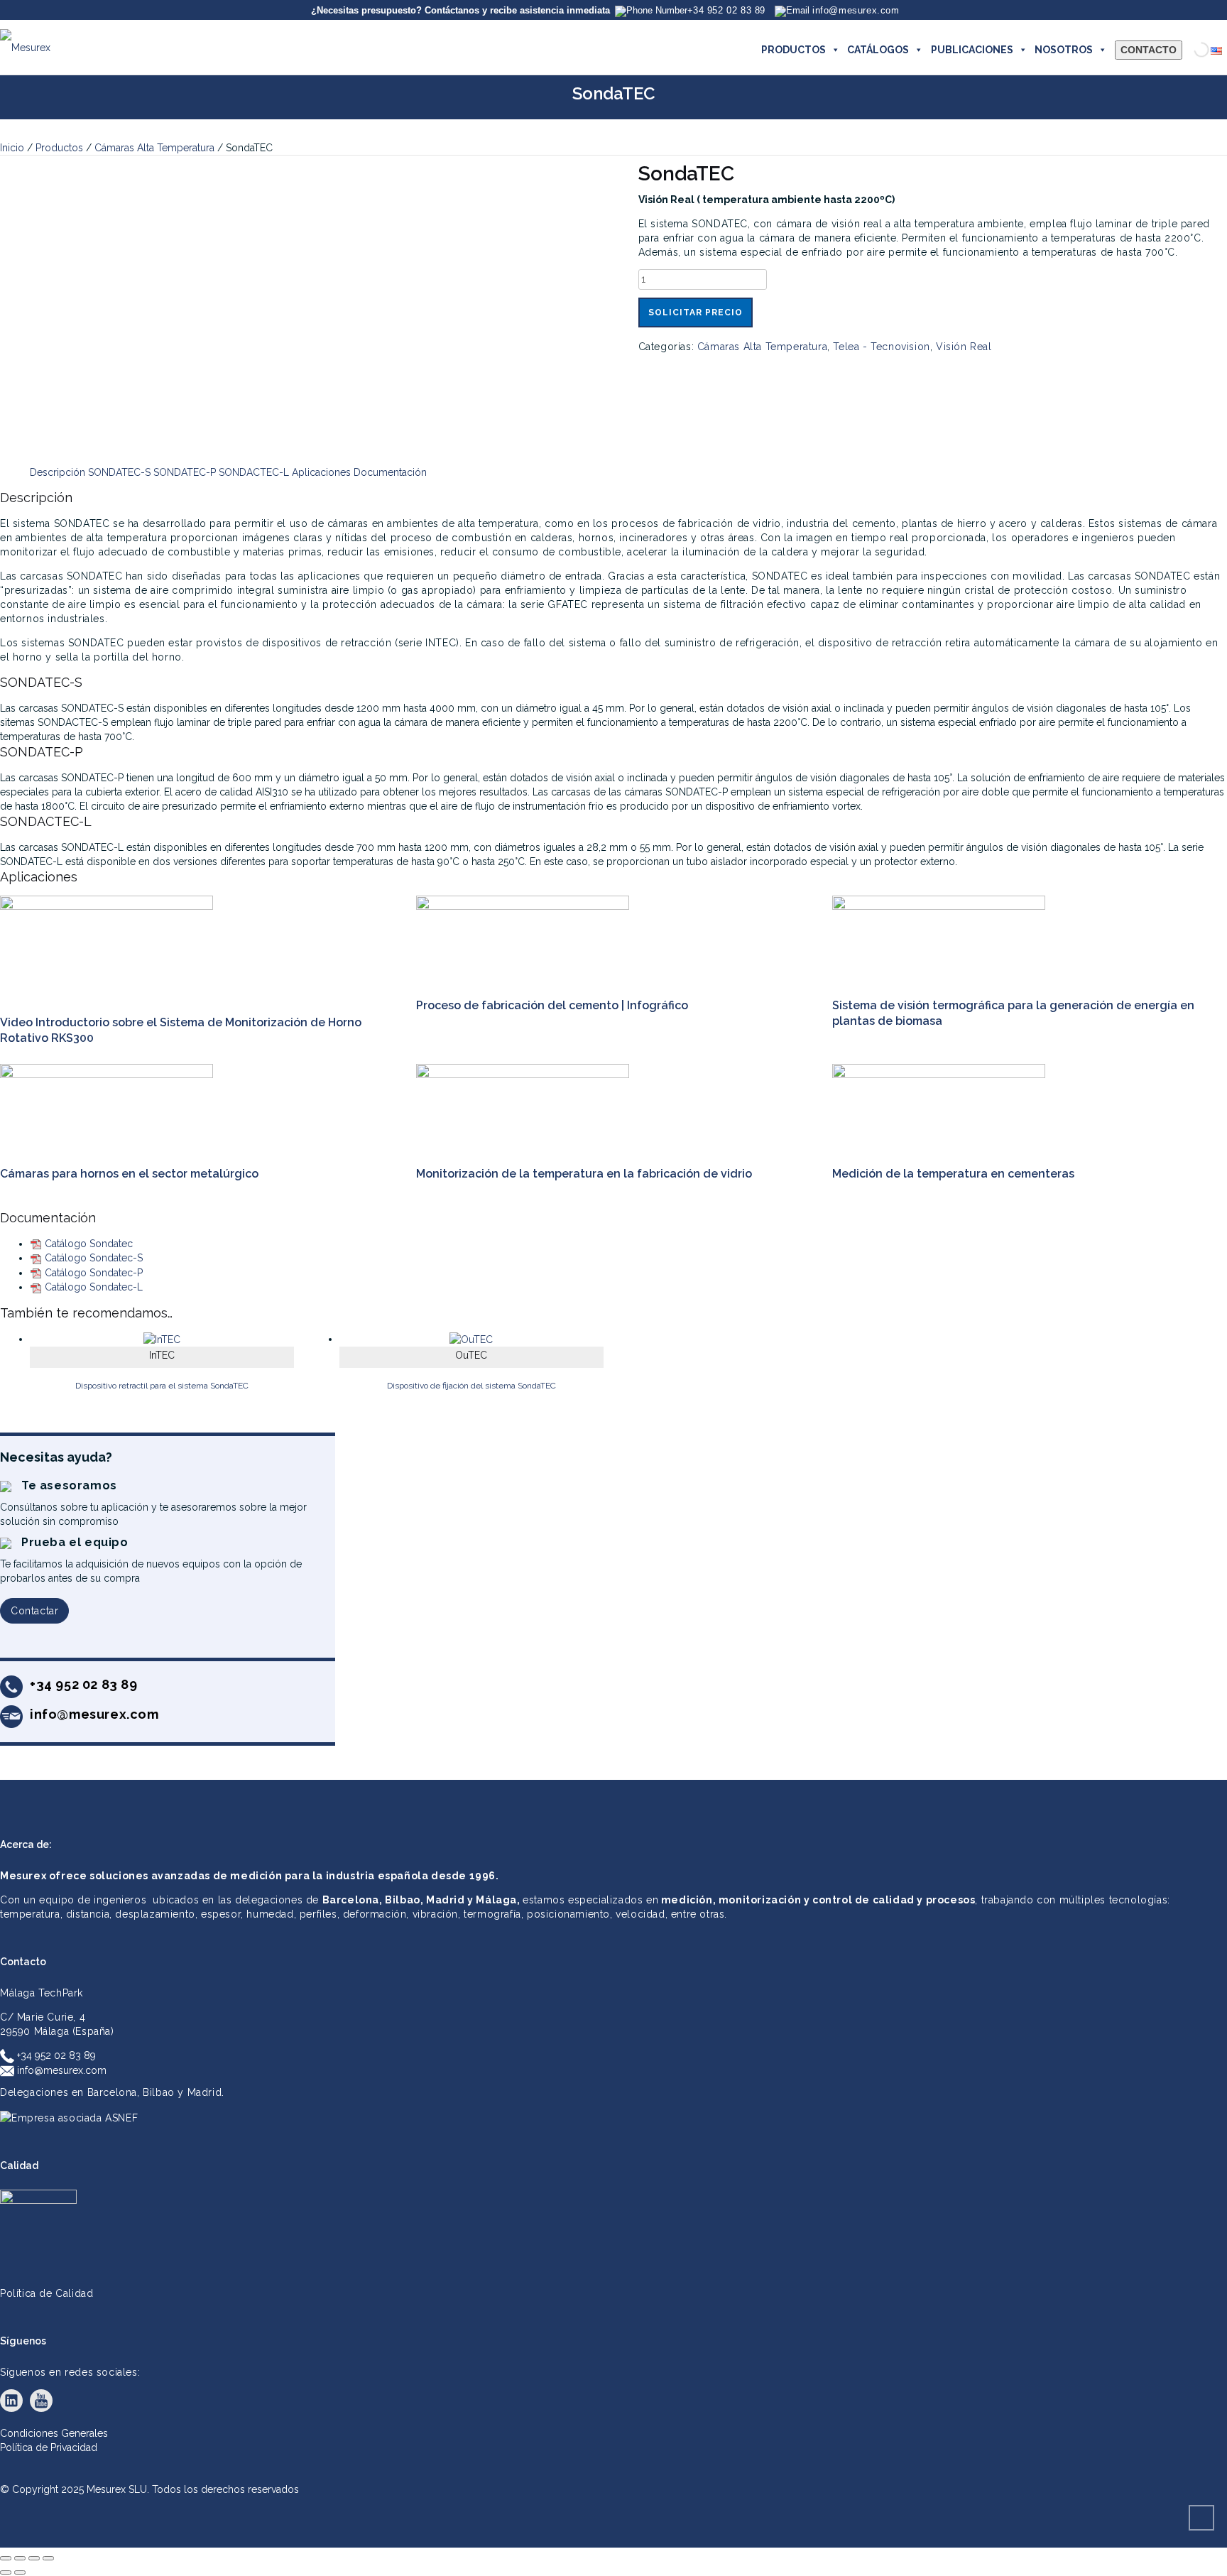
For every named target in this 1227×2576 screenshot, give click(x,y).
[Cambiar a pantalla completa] (20, 2558)
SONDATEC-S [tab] (119, 472)
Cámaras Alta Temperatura (154, 148)
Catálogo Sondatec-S (94, 1258)
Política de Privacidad (49, 2447)
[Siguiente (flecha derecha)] (20, 2572)
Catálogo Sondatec (89, 1244)
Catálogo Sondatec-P (94, 1273)
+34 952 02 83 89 (55, 2055)
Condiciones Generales (54, 2433)
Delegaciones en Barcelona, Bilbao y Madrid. (112, 2092)
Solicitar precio (696, 313)
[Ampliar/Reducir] (6, 2558)
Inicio (12, 148)
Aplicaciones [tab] (321, 472)
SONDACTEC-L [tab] (254, 472)
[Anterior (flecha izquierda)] (6, 2572)
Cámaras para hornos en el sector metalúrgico (129, 1174)
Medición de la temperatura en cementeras (953, 1174)
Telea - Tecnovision (881, 347)
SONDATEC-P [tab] (185, 472)
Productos (59, 148)
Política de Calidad (47, 2293)
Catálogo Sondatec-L (94, 1287)
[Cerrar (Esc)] (48, 2558)
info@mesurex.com (60, 2070)
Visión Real (964, 347)
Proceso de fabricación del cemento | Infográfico (552, 1005)
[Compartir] (34, 2558)
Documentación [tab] (390, 472)
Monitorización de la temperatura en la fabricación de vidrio (584, 1174)
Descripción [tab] (58, 472)
